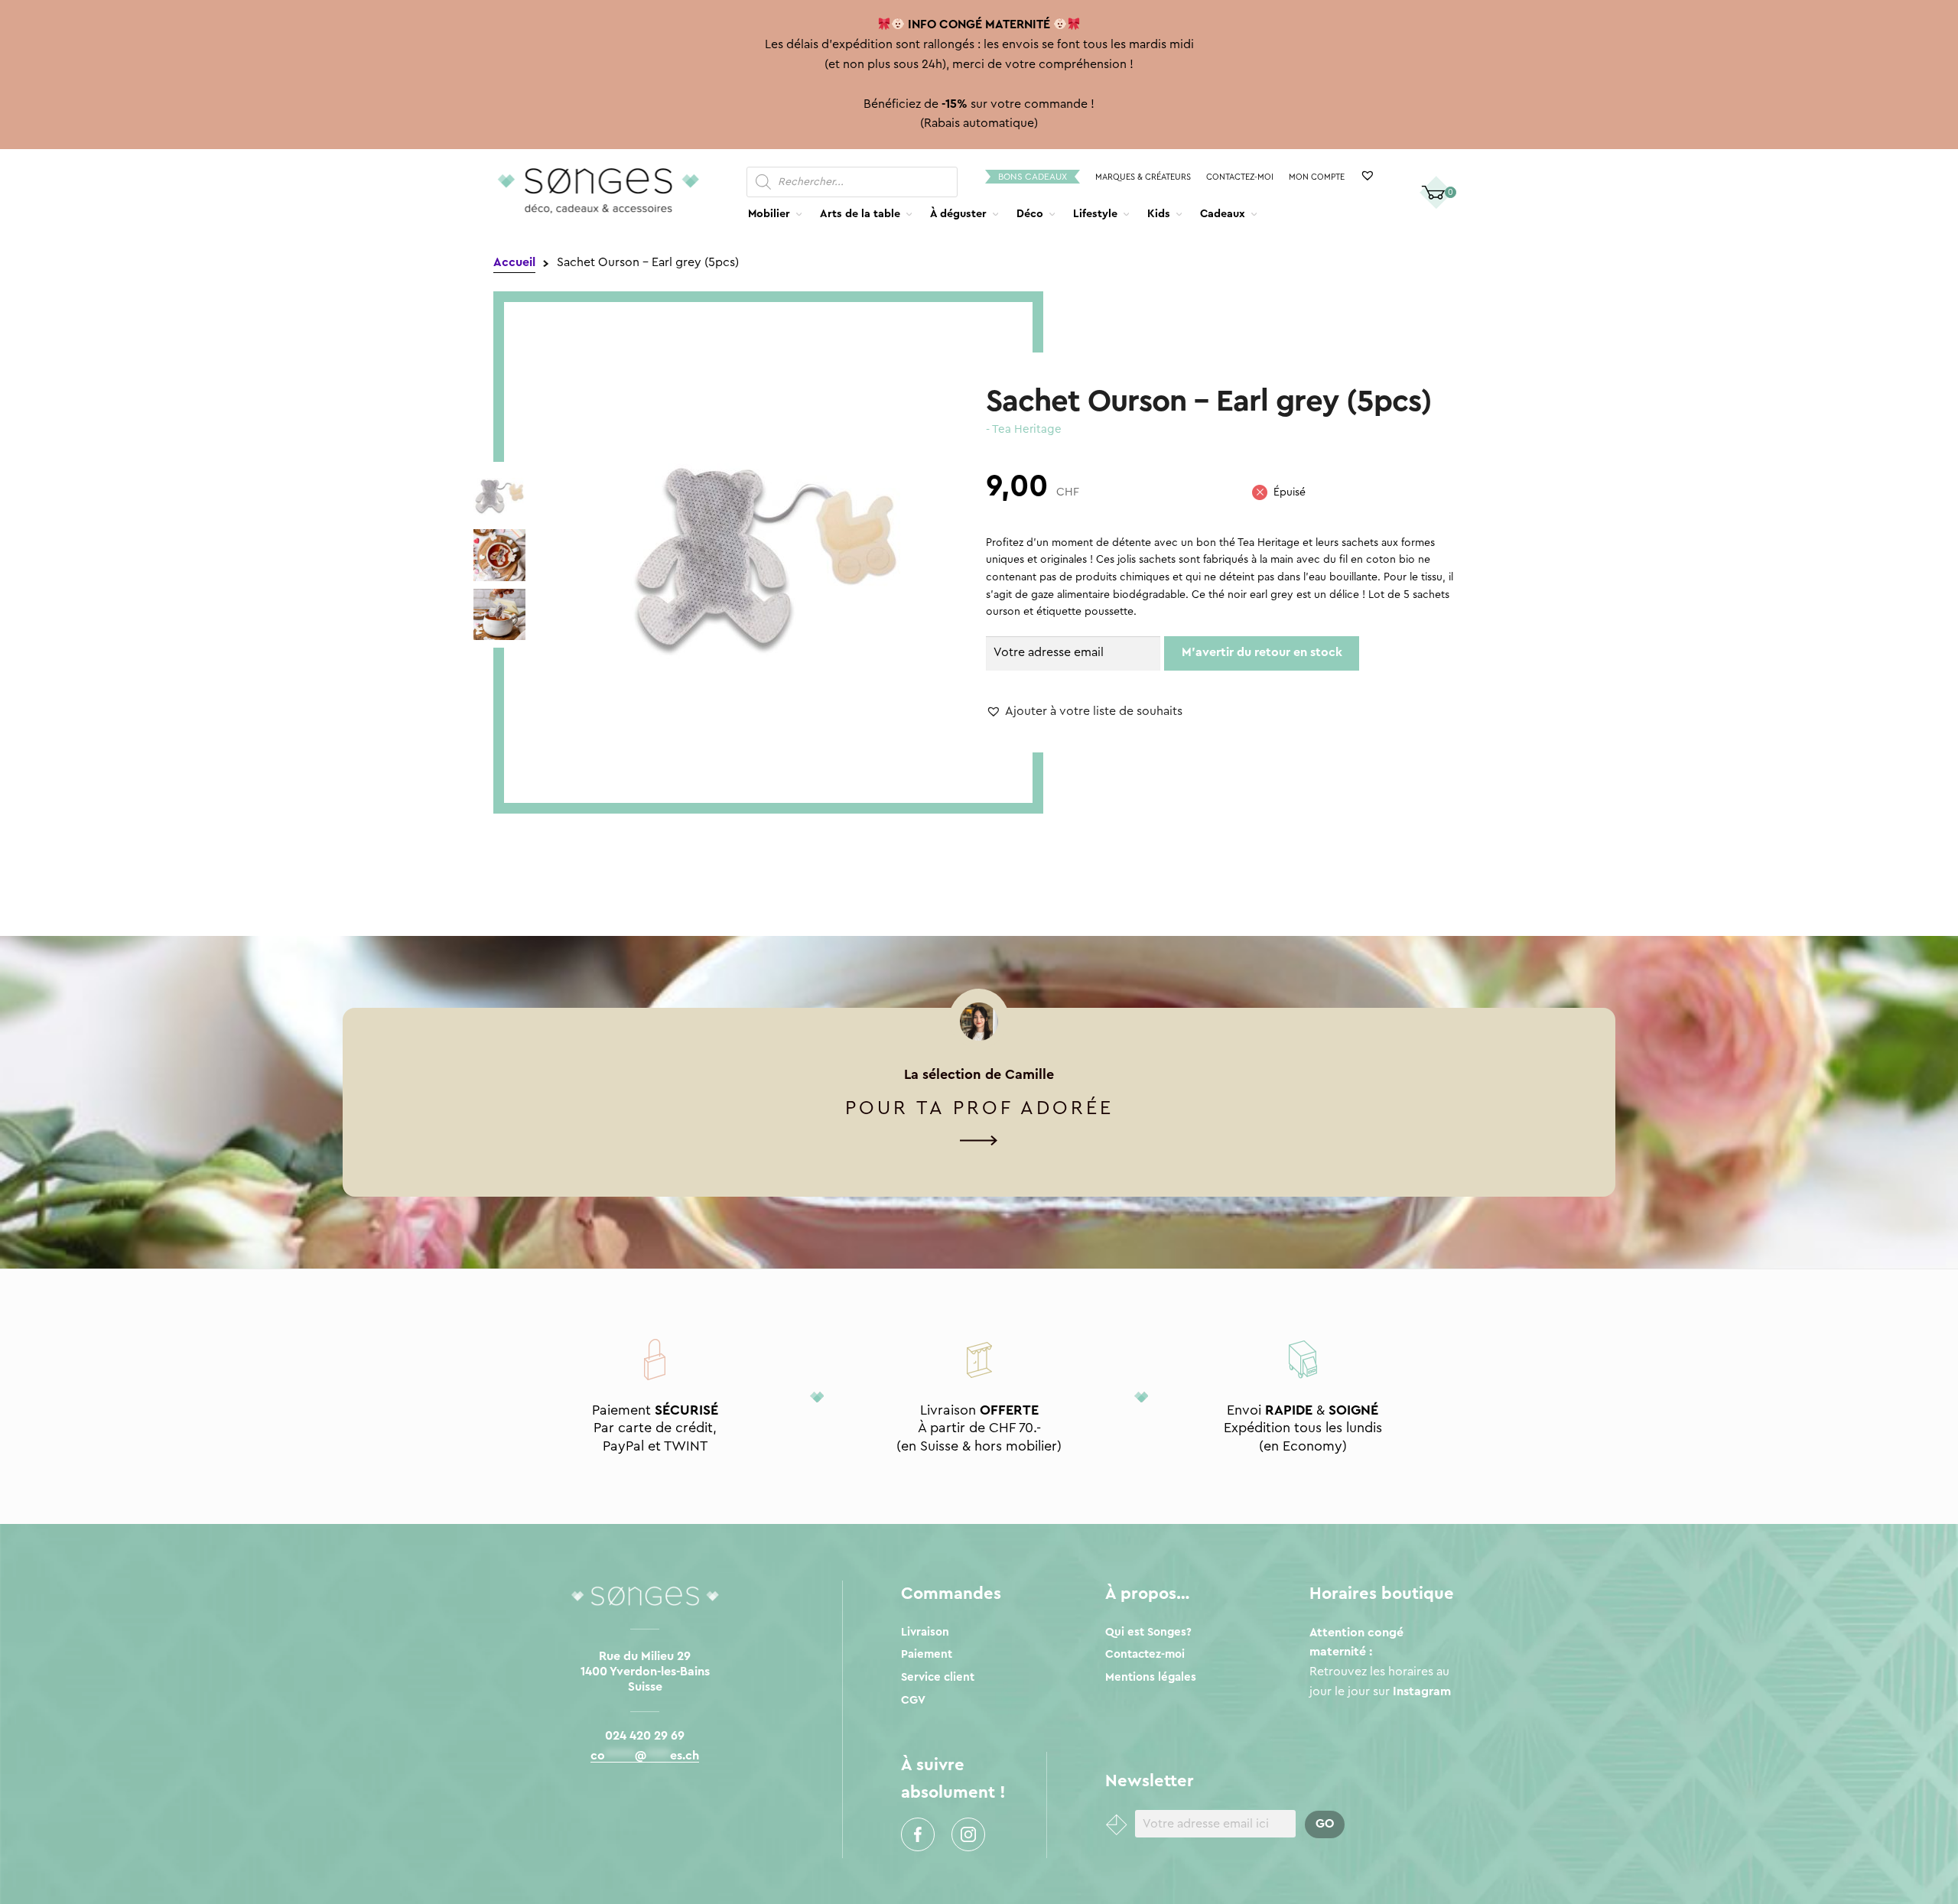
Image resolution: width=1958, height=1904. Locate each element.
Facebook (918, 1834)
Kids (1159, 214)
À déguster (958, 214)
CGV (913, 1700)
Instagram (968, 1834)
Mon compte (1317, 177)
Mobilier (769, 214)
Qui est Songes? (1148, 1632)
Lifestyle (1095, 214)
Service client (938, 1677)
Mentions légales (1151, 1677)
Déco (1030, 214)
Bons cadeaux (1033, 177)
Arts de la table (860, 214)
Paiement (927, 1654)
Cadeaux (1223, 214)
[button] (1084, 712)
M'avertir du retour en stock (1262, 652)
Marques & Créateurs (1143, 177)
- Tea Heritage (1024, 429)
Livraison (925, 1632)
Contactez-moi (1240, 177)
